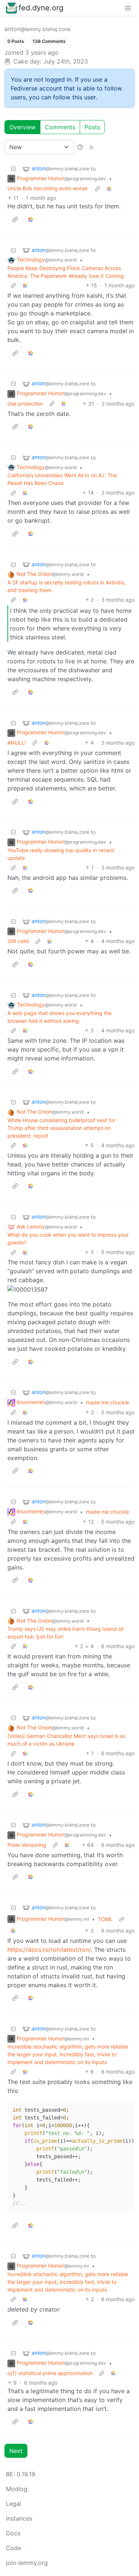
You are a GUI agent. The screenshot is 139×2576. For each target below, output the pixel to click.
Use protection (25, 404)
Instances (19, 2518)
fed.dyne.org (41, 8)
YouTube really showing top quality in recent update (61, 854)
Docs (13, 2533)
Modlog (17, 2489)
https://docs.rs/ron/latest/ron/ (49, 1950)
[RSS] (92, 147)
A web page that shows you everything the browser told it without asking (59, 1017)
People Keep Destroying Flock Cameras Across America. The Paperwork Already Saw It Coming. (66, 272)
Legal (14, 2504)
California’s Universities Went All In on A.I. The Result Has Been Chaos (62, 479)
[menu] (128, 8)
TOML (105, 1919)
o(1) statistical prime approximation (50, 2373)
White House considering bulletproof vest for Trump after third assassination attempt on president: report (61, 1128)
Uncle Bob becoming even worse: (48, 188)
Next (16, 2451)
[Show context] (97, 188)
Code (14, 2548)
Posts (92, 127)
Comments (60, 127)
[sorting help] (80, 147)
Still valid (18, 941)
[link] (109, 188)
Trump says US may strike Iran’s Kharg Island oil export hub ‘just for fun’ (65, 1633)
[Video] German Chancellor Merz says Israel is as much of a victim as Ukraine (66, 1740)
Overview (22, 127)
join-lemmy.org (27, 2563)
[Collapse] (13, 169)
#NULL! (17, 743)
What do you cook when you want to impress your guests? (68, 1239)
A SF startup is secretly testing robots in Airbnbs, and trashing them (67, 586)
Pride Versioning (27, 1845)
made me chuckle (107, 1402)
